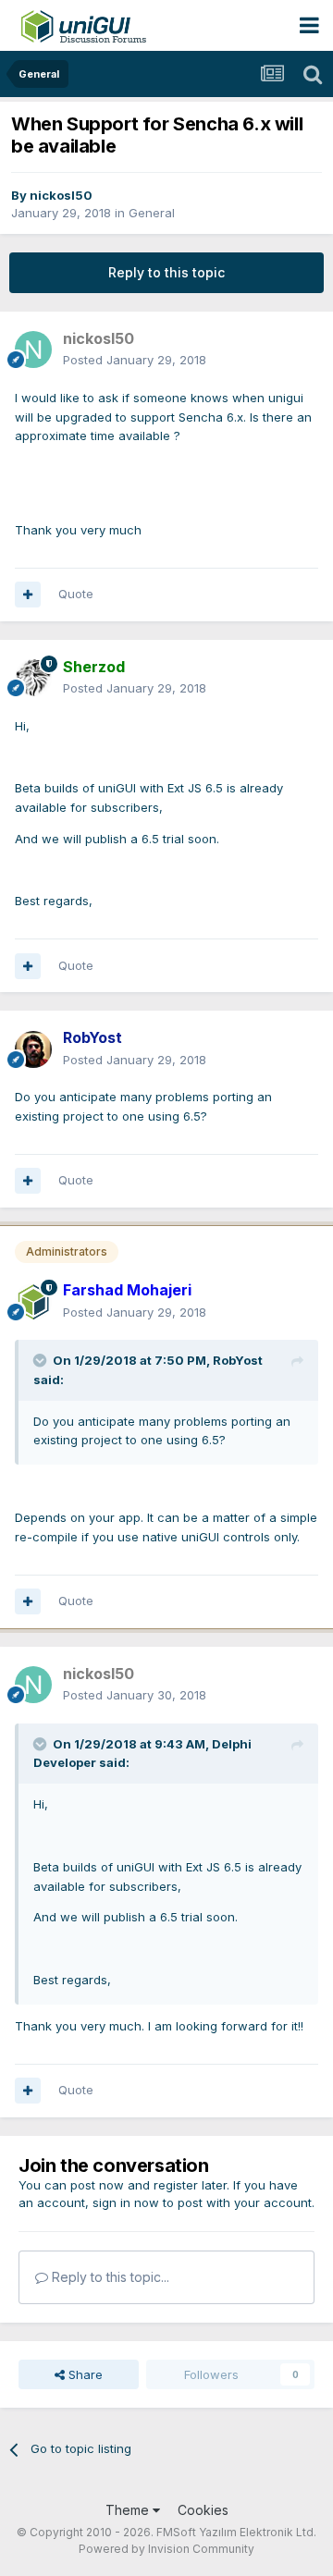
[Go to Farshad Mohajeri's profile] (33, 1302)
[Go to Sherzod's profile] (33, 678)
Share (84, 2374)
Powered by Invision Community (166, 2549)
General (152, 213)
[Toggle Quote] (42, 1360)
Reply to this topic (166, 272)
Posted (135, 360)
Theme (129, 2510)
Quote (76, 594)
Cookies (203, 2510)
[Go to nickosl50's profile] (33, 350)
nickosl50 (61, 195)
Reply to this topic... (109, 2277)
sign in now (126, 2202)
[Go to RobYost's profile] (33, 1049)
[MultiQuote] (28, 595)
